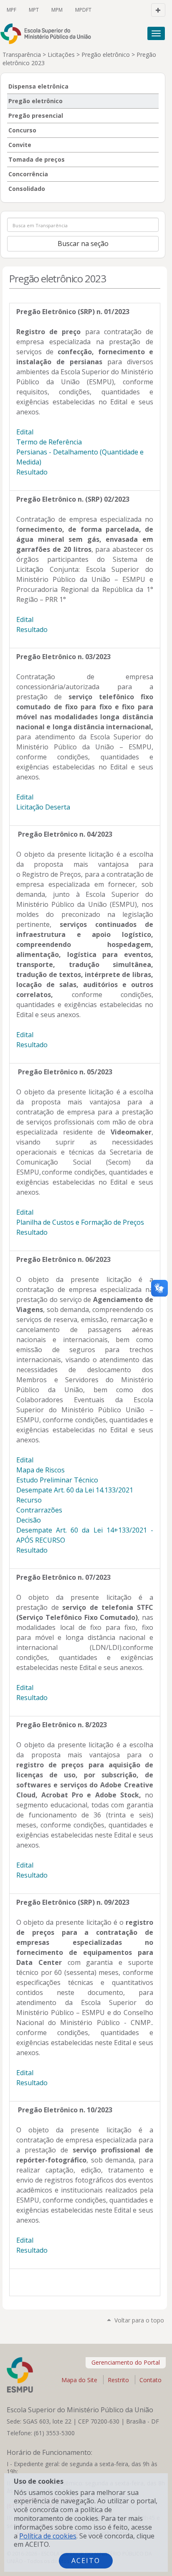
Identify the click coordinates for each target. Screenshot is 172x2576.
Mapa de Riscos (40, 1470)
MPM (57, 10)
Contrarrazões (39, 1510)
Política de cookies (48, 2536)
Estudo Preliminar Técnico (57, 1480)
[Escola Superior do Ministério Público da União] (49, 34)
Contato (150, 2380)
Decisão (29, 1520)
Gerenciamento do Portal (126, 2362)
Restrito (118, 2380)
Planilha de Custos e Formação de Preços (80, 1222)
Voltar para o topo (139, 2320)
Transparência (22, 55)
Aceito (86, 2561)
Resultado (32, 472)
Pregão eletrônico (106, 55)
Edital (25, 432)
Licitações (61, 55)
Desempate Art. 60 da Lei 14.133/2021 (75, 1490)
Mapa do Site (79, 2380)
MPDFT (83, 10)
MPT (34, 10)
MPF (11, 10)
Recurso (29, 1500)
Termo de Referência (49, 442)
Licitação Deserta (43, 807)
